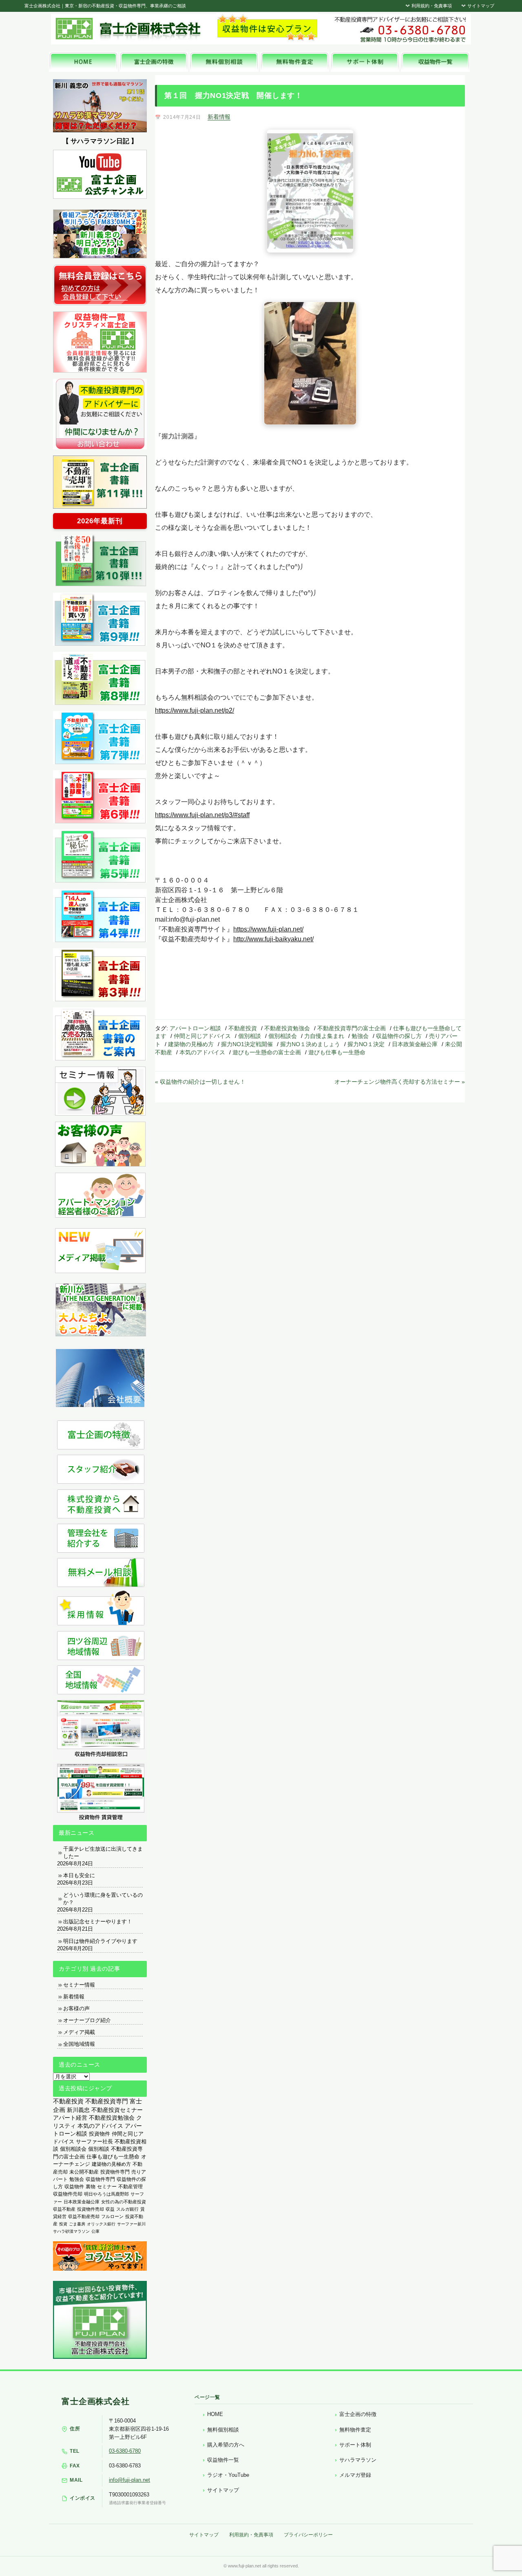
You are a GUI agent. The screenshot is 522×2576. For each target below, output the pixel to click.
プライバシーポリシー (308, 2535)
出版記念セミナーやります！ (98, 1921)
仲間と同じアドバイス (202, 1036)
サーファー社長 (94, 2141)
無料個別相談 (223, 2430)
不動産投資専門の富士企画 (352, 1028)
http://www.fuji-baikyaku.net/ (273, 939)
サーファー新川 (131, 2224)
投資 (63, 2224)
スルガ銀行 (127, 2209)
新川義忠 (78, 2110)
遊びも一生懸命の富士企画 (267, 1052)
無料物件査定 (355, 2430)
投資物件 (100, 2134)
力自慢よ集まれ (324, 1036)
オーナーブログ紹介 (87, 2020)
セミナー (107, 2187)
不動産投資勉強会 (287, 1028)
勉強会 (360, 1036)
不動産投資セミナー (117, 2110)
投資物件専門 (115, 2172)
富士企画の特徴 (358, 2414)
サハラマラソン (358, 2460)
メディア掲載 (79, 2032)
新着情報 (219, 117)
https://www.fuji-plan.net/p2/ (195, 710)
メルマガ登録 (355, 2475)
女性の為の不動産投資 (124, 2202)
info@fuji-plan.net (129, 2480)
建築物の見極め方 (191, 1044)
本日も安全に (79, 1875)
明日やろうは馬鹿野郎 (106, 2194)
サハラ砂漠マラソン (71, 2231)
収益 (110, 2209)
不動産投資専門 (107, 2101)
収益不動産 (64, 2209)
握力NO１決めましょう (310, 1044)
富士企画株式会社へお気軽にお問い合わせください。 (400, 29)
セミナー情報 (79, 1985)
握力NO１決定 (366, 1044)
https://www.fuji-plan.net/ (268, 929)
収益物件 (74, 2187)
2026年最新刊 (100, 521)
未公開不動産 (84, 2172)
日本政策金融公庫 (415, 1044)
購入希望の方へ (226, 2445)
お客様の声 (76, 2008)
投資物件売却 (91, 2209)
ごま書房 (77, 2224)
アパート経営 (70, 2118)
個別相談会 (283, 1036)
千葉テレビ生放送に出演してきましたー (103, 1853)
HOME (215, 2414)
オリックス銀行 (101, 2224)
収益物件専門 (100, 2179)
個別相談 (250, 1036)
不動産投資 (243, 1028)
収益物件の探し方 (399, 1036)
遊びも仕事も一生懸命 (337, 1052)
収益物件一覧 (223, 2460)
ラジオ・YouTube (228, 2475)
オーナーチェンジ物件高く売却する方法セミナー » (400, 1082)
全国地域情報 (79, 2044)
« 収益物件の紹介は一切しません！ (200, 1082)
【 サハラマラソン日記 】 (100, 141)
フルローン (112, 2216)
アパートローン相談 (195, 1028)
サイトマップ (480, 6)
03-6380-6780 (125, 2451)
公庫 (95, 2231)
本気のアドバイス (202, 1052)
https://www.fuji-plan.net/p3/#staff (202, 815)
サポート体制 (355, 2445)
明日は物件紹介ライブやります (100, 1941)
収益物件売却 (68, 2194)
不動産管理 (130, 2186)
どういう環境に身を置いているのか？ (103, 1899)
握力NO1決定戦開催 (247, 1044)
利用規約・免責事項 (431, 6)
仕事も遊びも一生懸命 (113, 2157)
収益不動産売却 (84, 2216)
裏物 (91, 2187)
